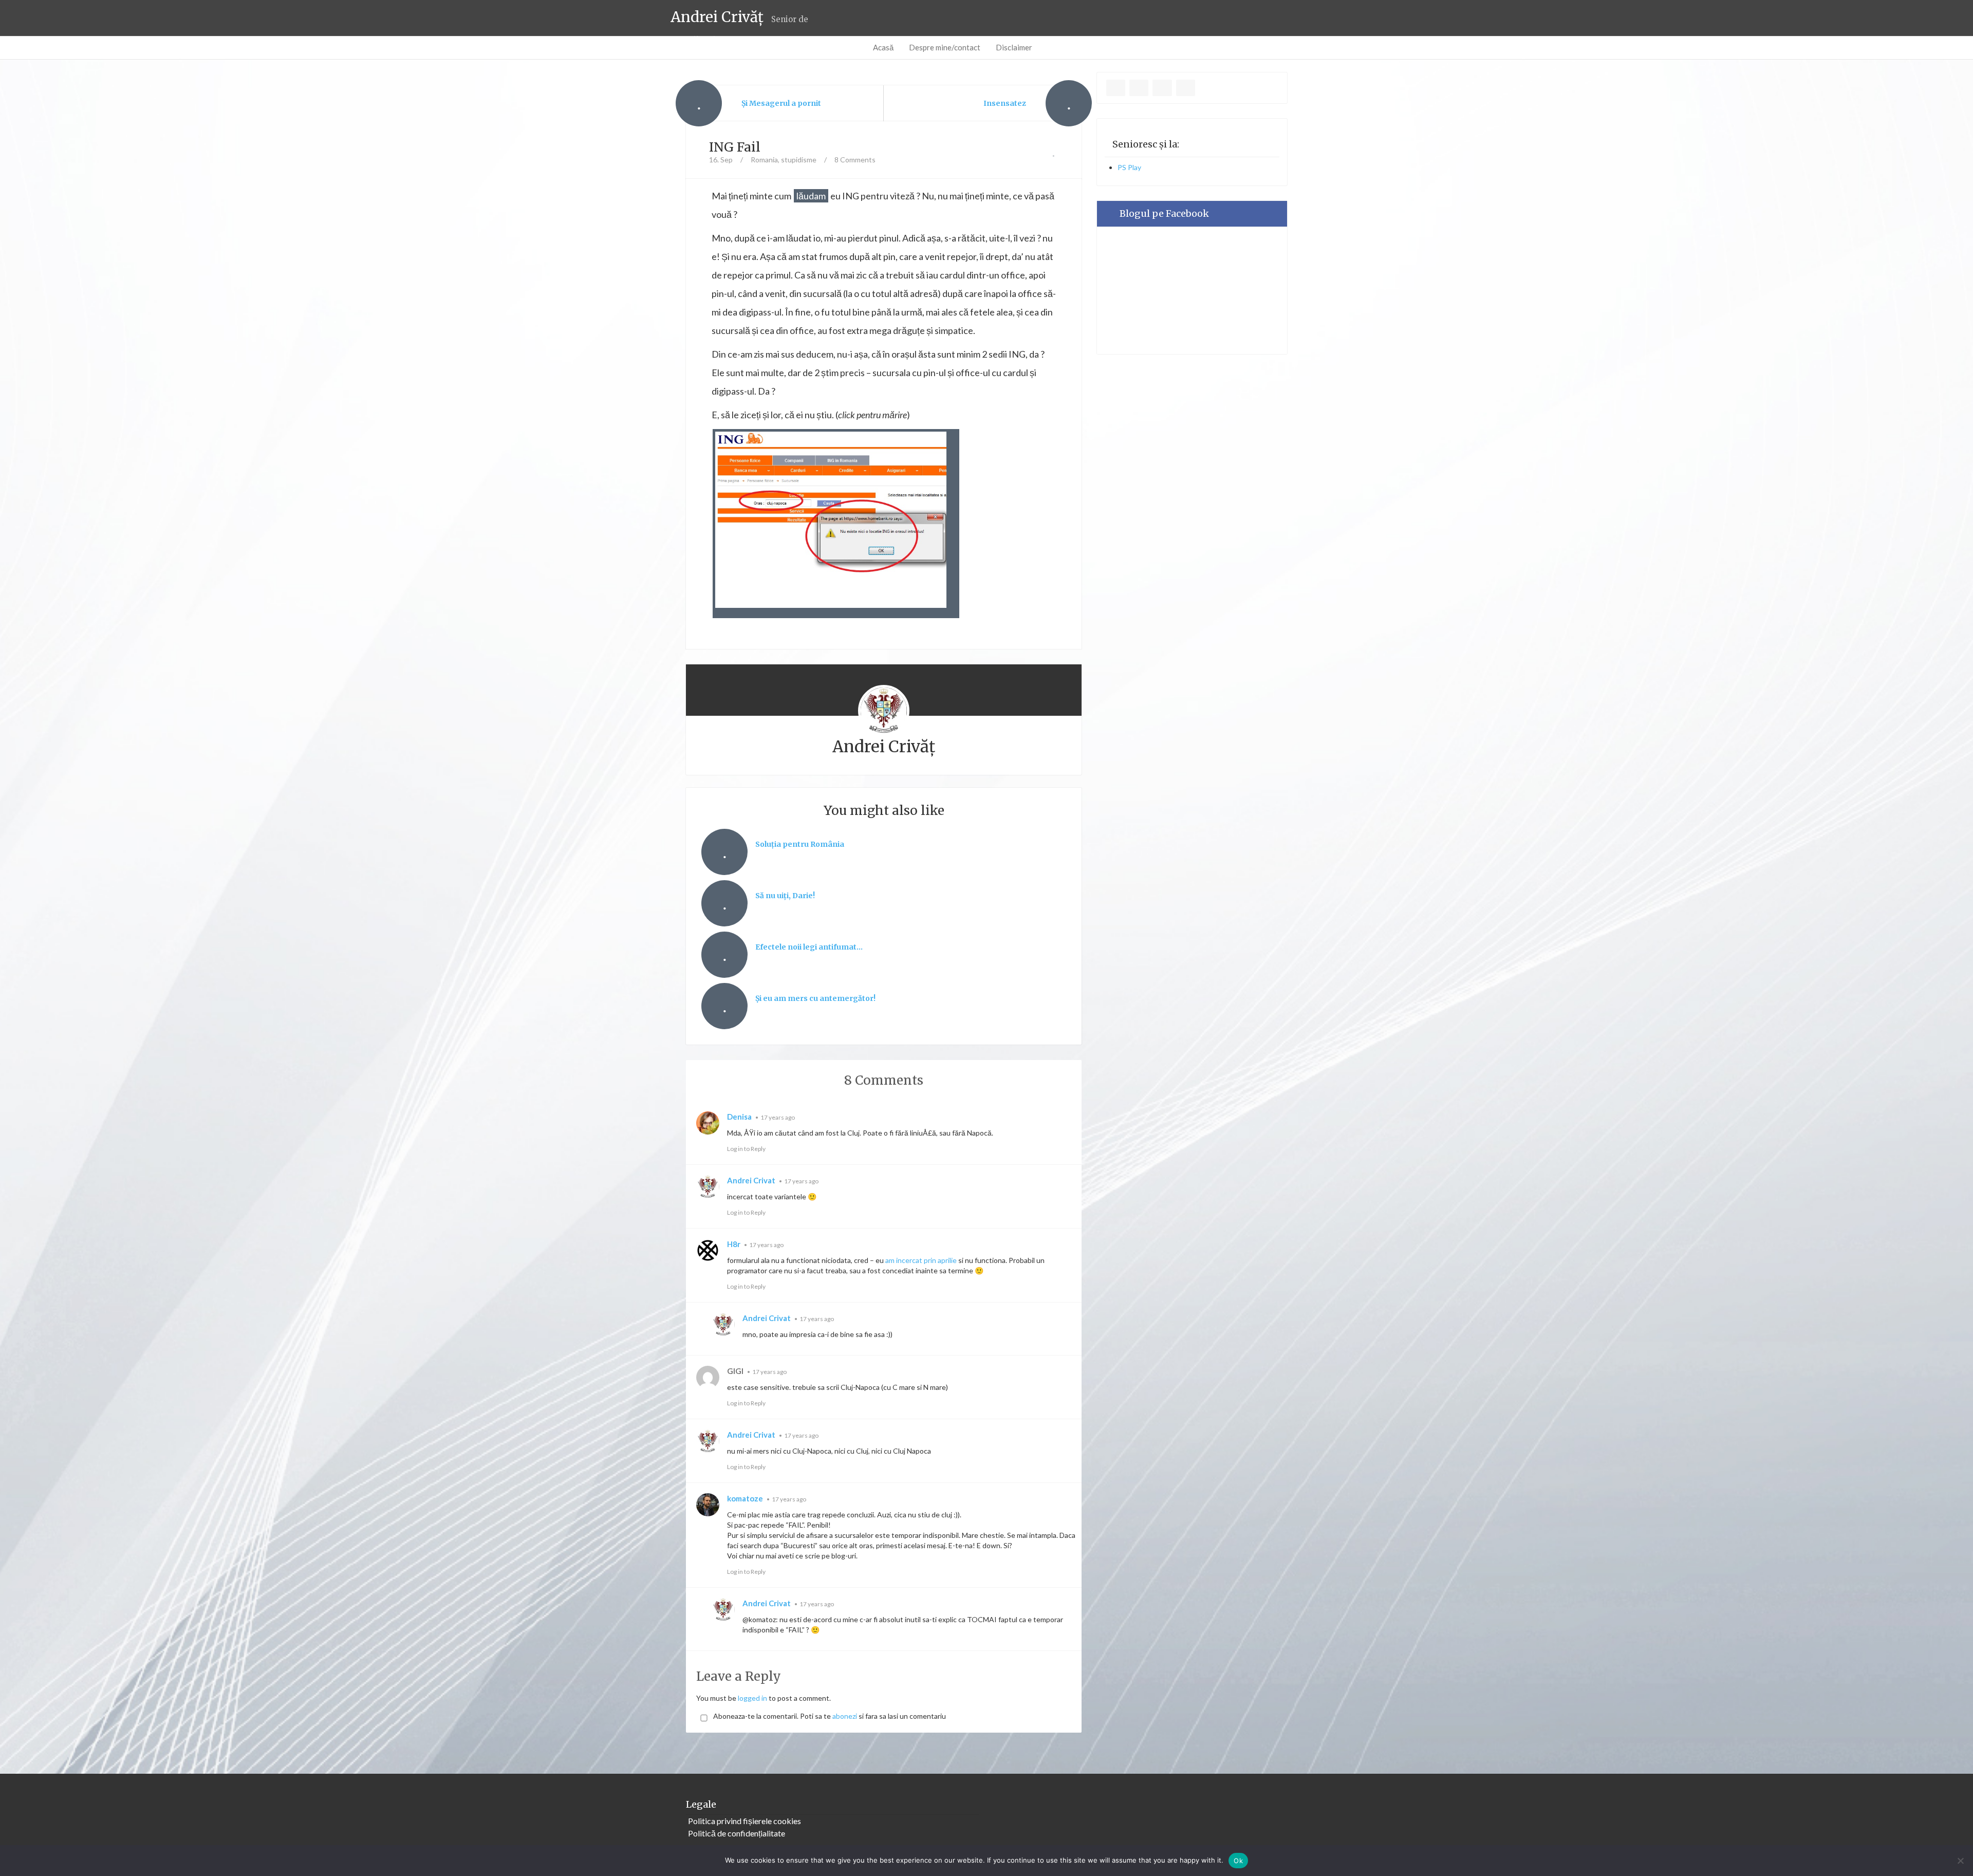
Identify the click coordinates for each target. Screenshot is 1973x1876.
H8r (734, 1244)
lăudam (811, 196)
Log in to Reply (746, 1149)
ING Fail (735, 147)
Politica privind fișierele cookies (744, 1821)
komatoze (745, 1498)
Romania (764, 160)
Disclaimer (1014, 47)
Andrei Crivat (751, 1180)
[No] (1960, 1861)
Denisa (739, 1117)
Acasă (883, 47)
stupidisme (799, 160)
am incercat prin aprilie (921, 1260)
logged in (752, 1698)
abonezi (845, 1716)
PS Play (1129, 167)
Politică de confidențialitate (737, 1833)
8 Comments (855, 160)
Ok (1238, 1861)
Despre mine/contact (945, 47)
